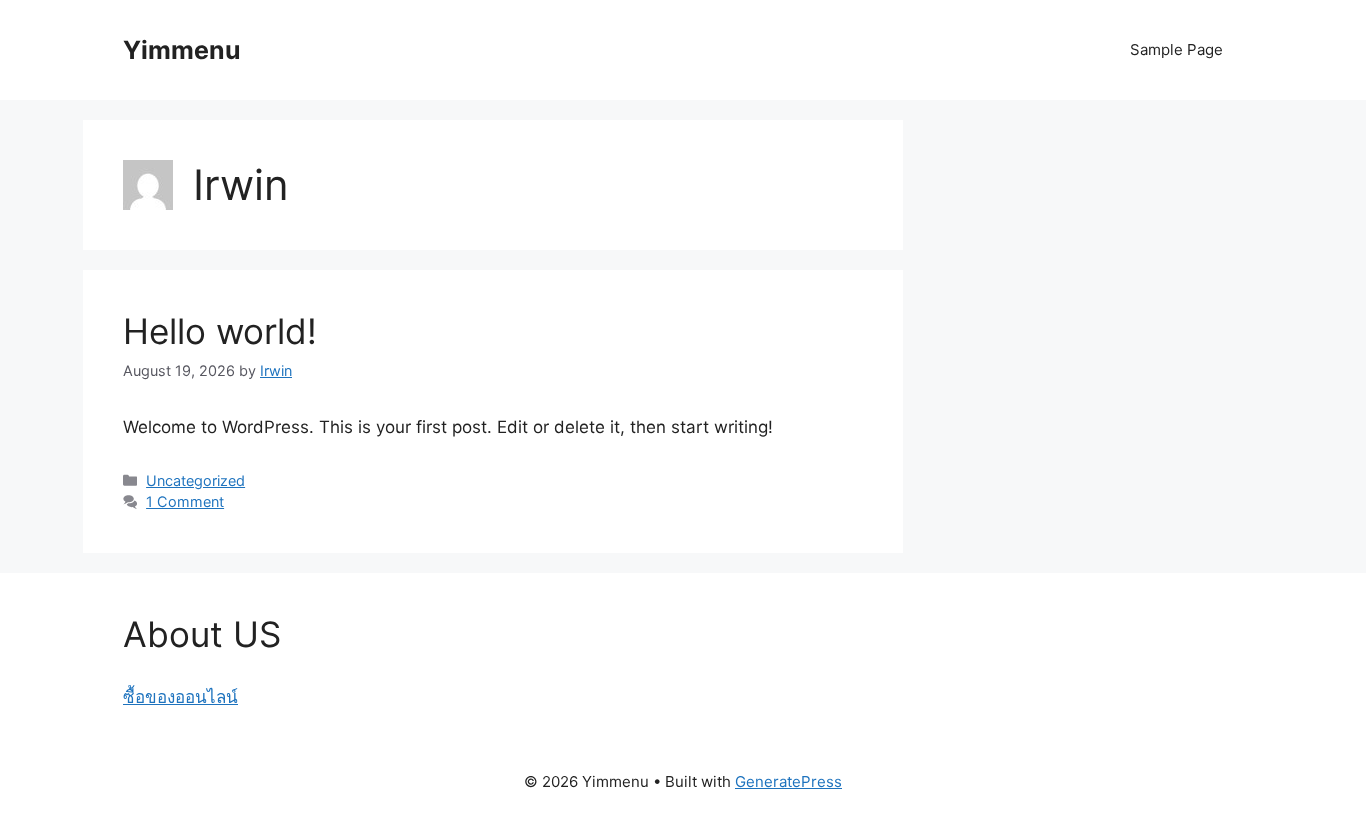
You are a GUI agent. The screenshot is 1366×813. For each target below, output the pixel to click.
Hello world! (220, 331)
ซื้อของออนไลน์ (180, 697)
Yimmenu (182, 50)
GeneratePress (788, 781)
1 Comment (185, 501)
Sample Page (1176, 49)
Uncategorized (195, 480)
